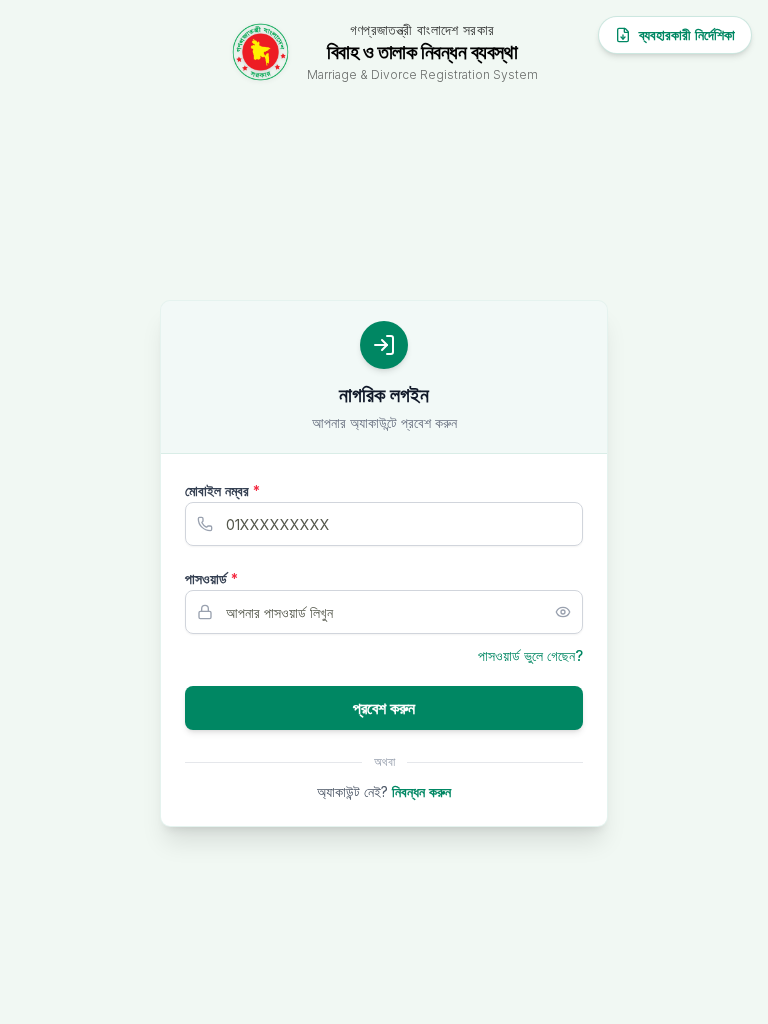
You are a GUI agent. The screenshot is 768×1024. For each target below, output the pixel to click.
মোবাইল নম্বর (222, 490)
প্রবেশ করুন (384, 708)
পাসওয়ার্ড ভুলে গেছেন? (530, 655)
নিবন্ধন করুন (421, 791)
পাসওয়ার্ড (211, 578)
